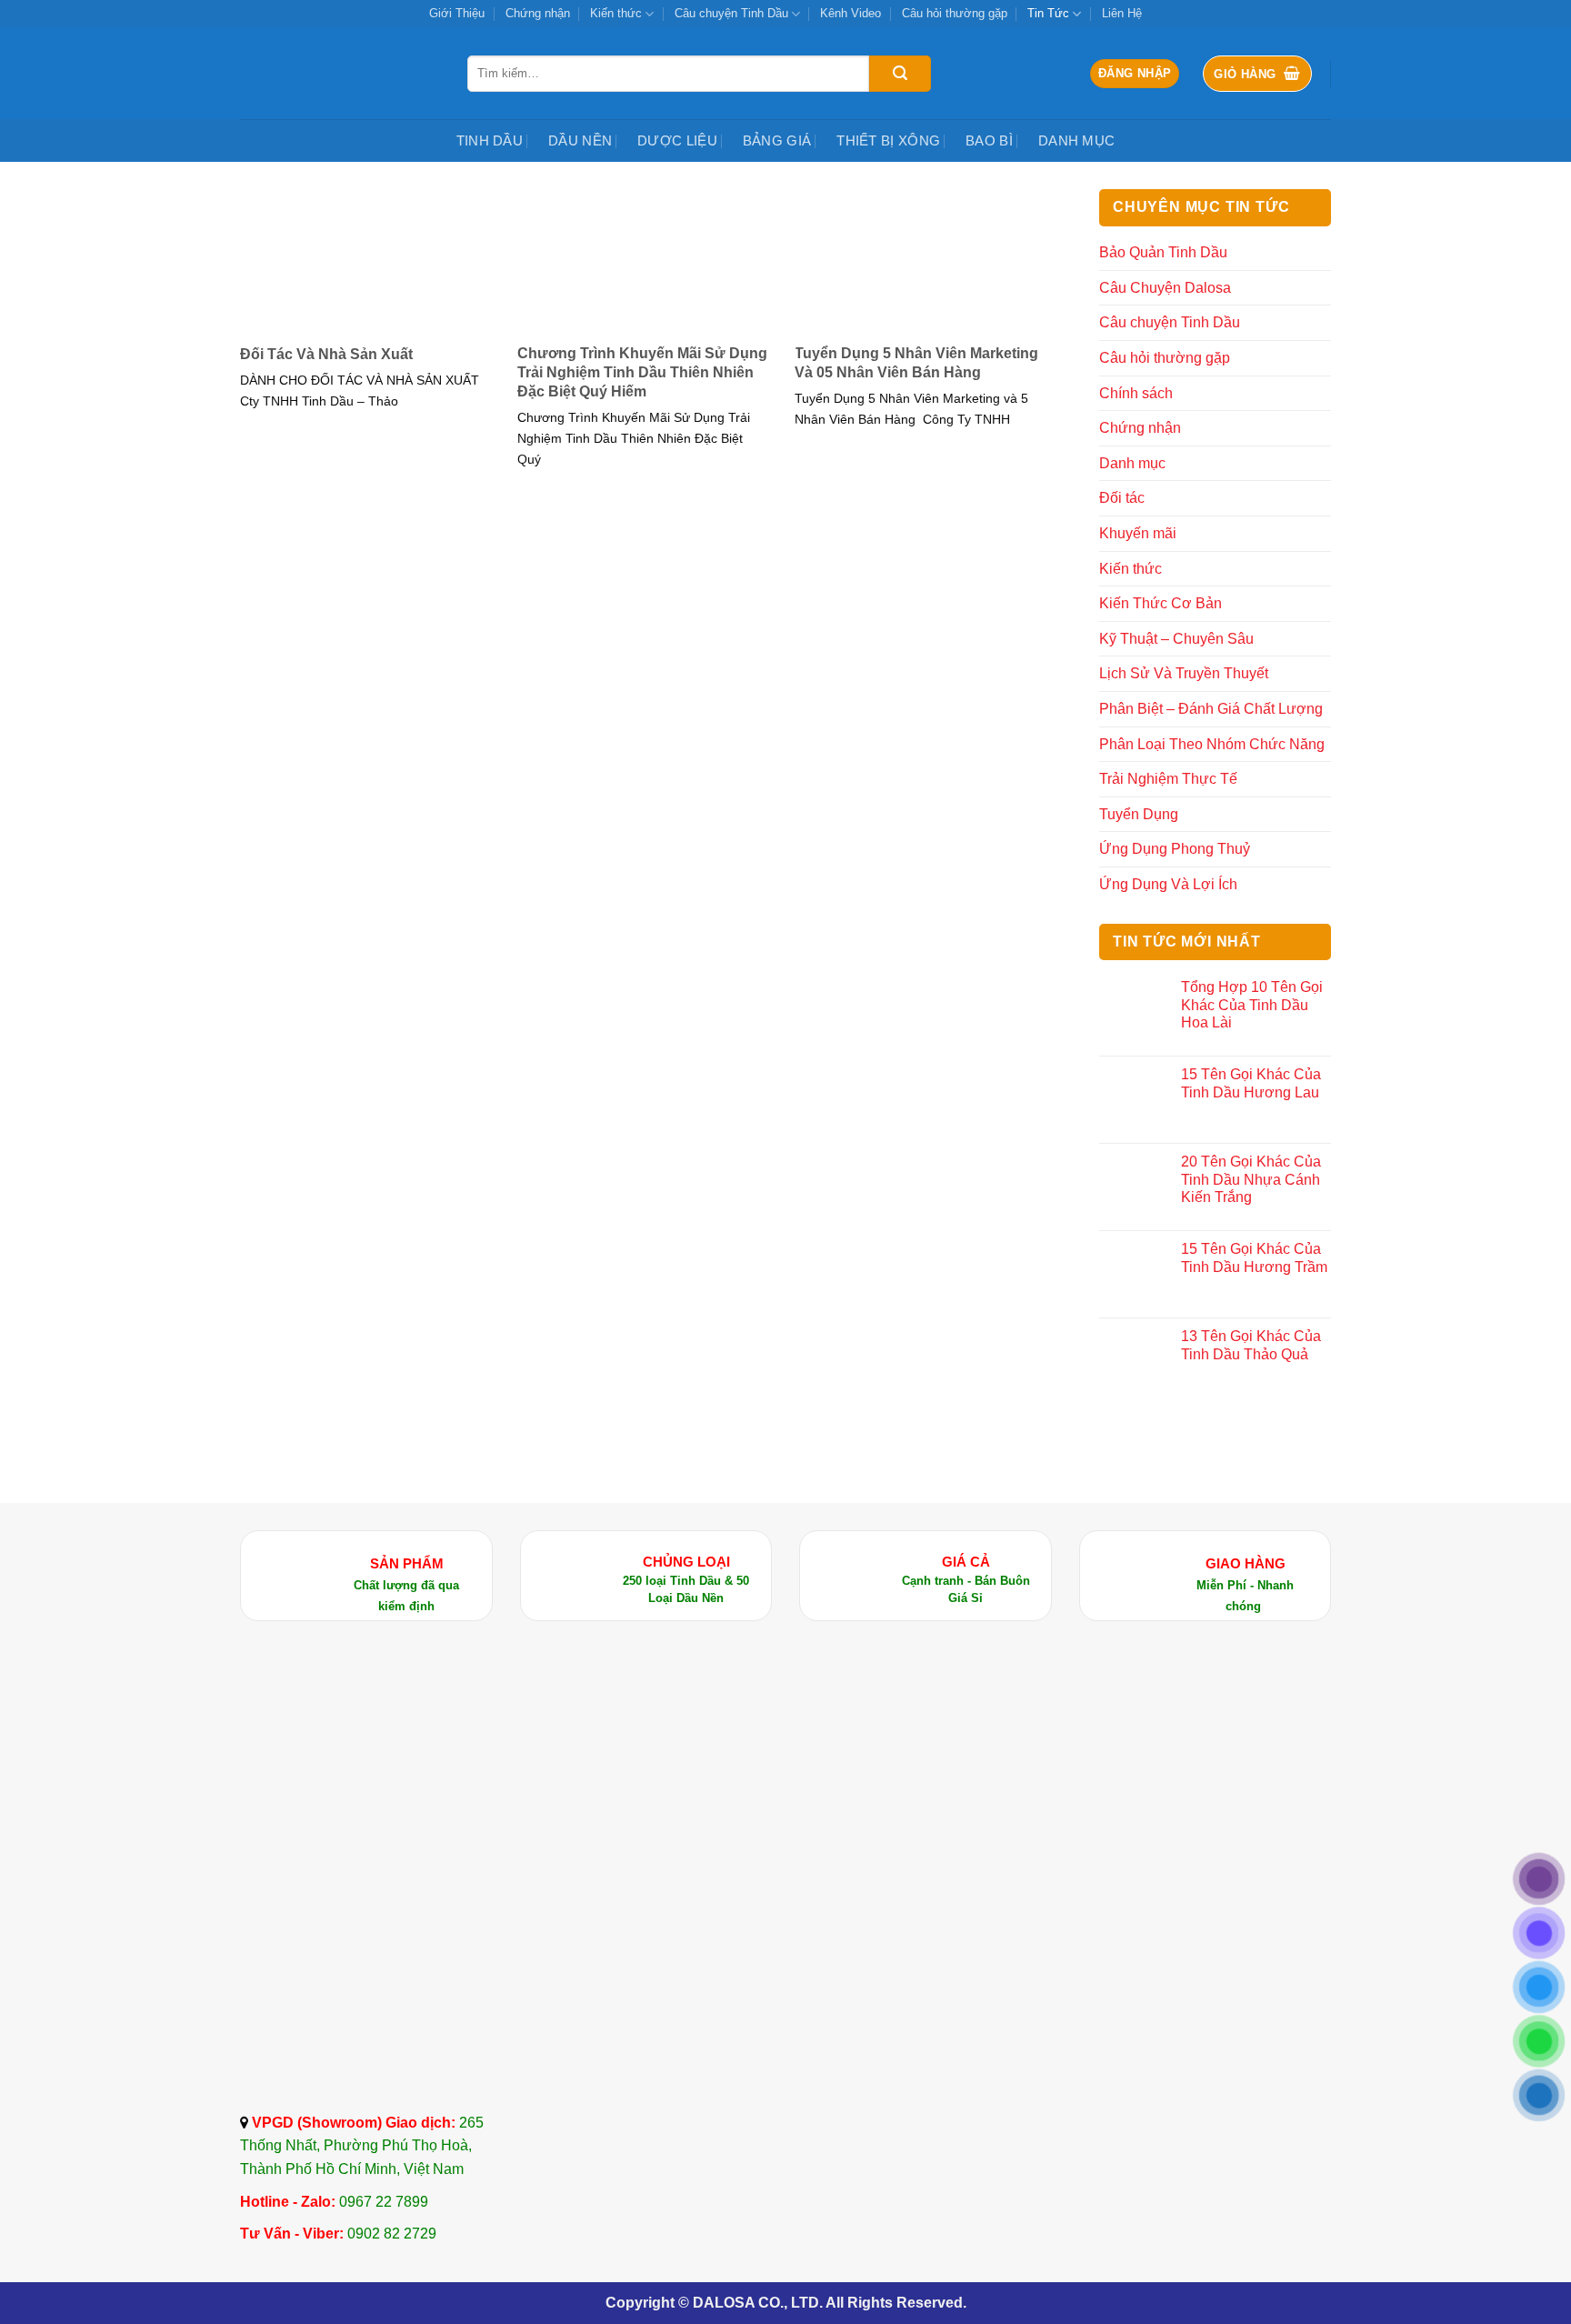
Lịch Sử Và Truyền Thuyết (1184, 673)
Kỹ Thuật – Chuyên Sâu (1176, 639)
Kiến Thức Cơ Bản (1161, 603)
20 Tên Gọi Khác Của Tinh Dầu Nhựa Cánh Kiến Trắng (1251, 1179)
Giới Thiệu (457, 13)
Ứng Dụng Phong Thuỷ (1175, 849)
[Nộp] (900, 74)
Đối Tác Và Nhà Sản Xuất (326, 354)
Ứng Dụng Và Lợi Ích (1168, 884)
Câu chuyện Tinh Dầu (731, 13)
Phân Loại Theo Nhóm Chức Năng (1212, 744)
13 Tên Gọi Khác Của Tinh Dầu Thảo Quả (1251, 1345)
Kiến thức (616, 13)
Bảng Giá (777, 140)
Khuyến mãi (1138, 533)
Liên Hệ (1122, 13)
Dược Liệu (677, 140)
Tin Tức (1048, 13)
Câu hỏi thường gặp (955, 13)
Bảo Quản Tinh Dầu (1163, 252)
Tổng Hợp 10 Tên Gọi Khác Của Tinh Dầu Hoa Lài (1252, 1004)
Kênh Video (851, 13)
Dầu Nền (580, 140)
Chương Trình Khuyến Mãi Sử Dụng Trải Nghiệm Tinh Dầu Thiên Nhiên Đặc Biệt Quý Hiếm (642, 372)
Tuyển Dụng (1139, 814)
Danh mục (1076, 140)
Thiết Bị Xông (888, 140)
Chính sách (1136, 393)
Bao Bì (989, 140)
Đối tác (1122, 498)
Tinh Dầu (490, 140)
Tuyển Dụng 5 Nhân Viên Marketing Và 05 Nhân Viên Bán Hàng (916, 363)
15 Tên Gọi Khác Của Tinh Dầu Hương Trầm (1254, 1257)
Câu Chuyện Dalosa (1165, 288)
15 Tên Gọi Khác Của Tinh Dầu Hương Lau (1251, 1083)
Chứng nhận (538, 13)
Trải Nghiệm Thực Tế (1168, 779)
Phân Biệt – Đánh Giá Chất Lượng (1211, 709)
